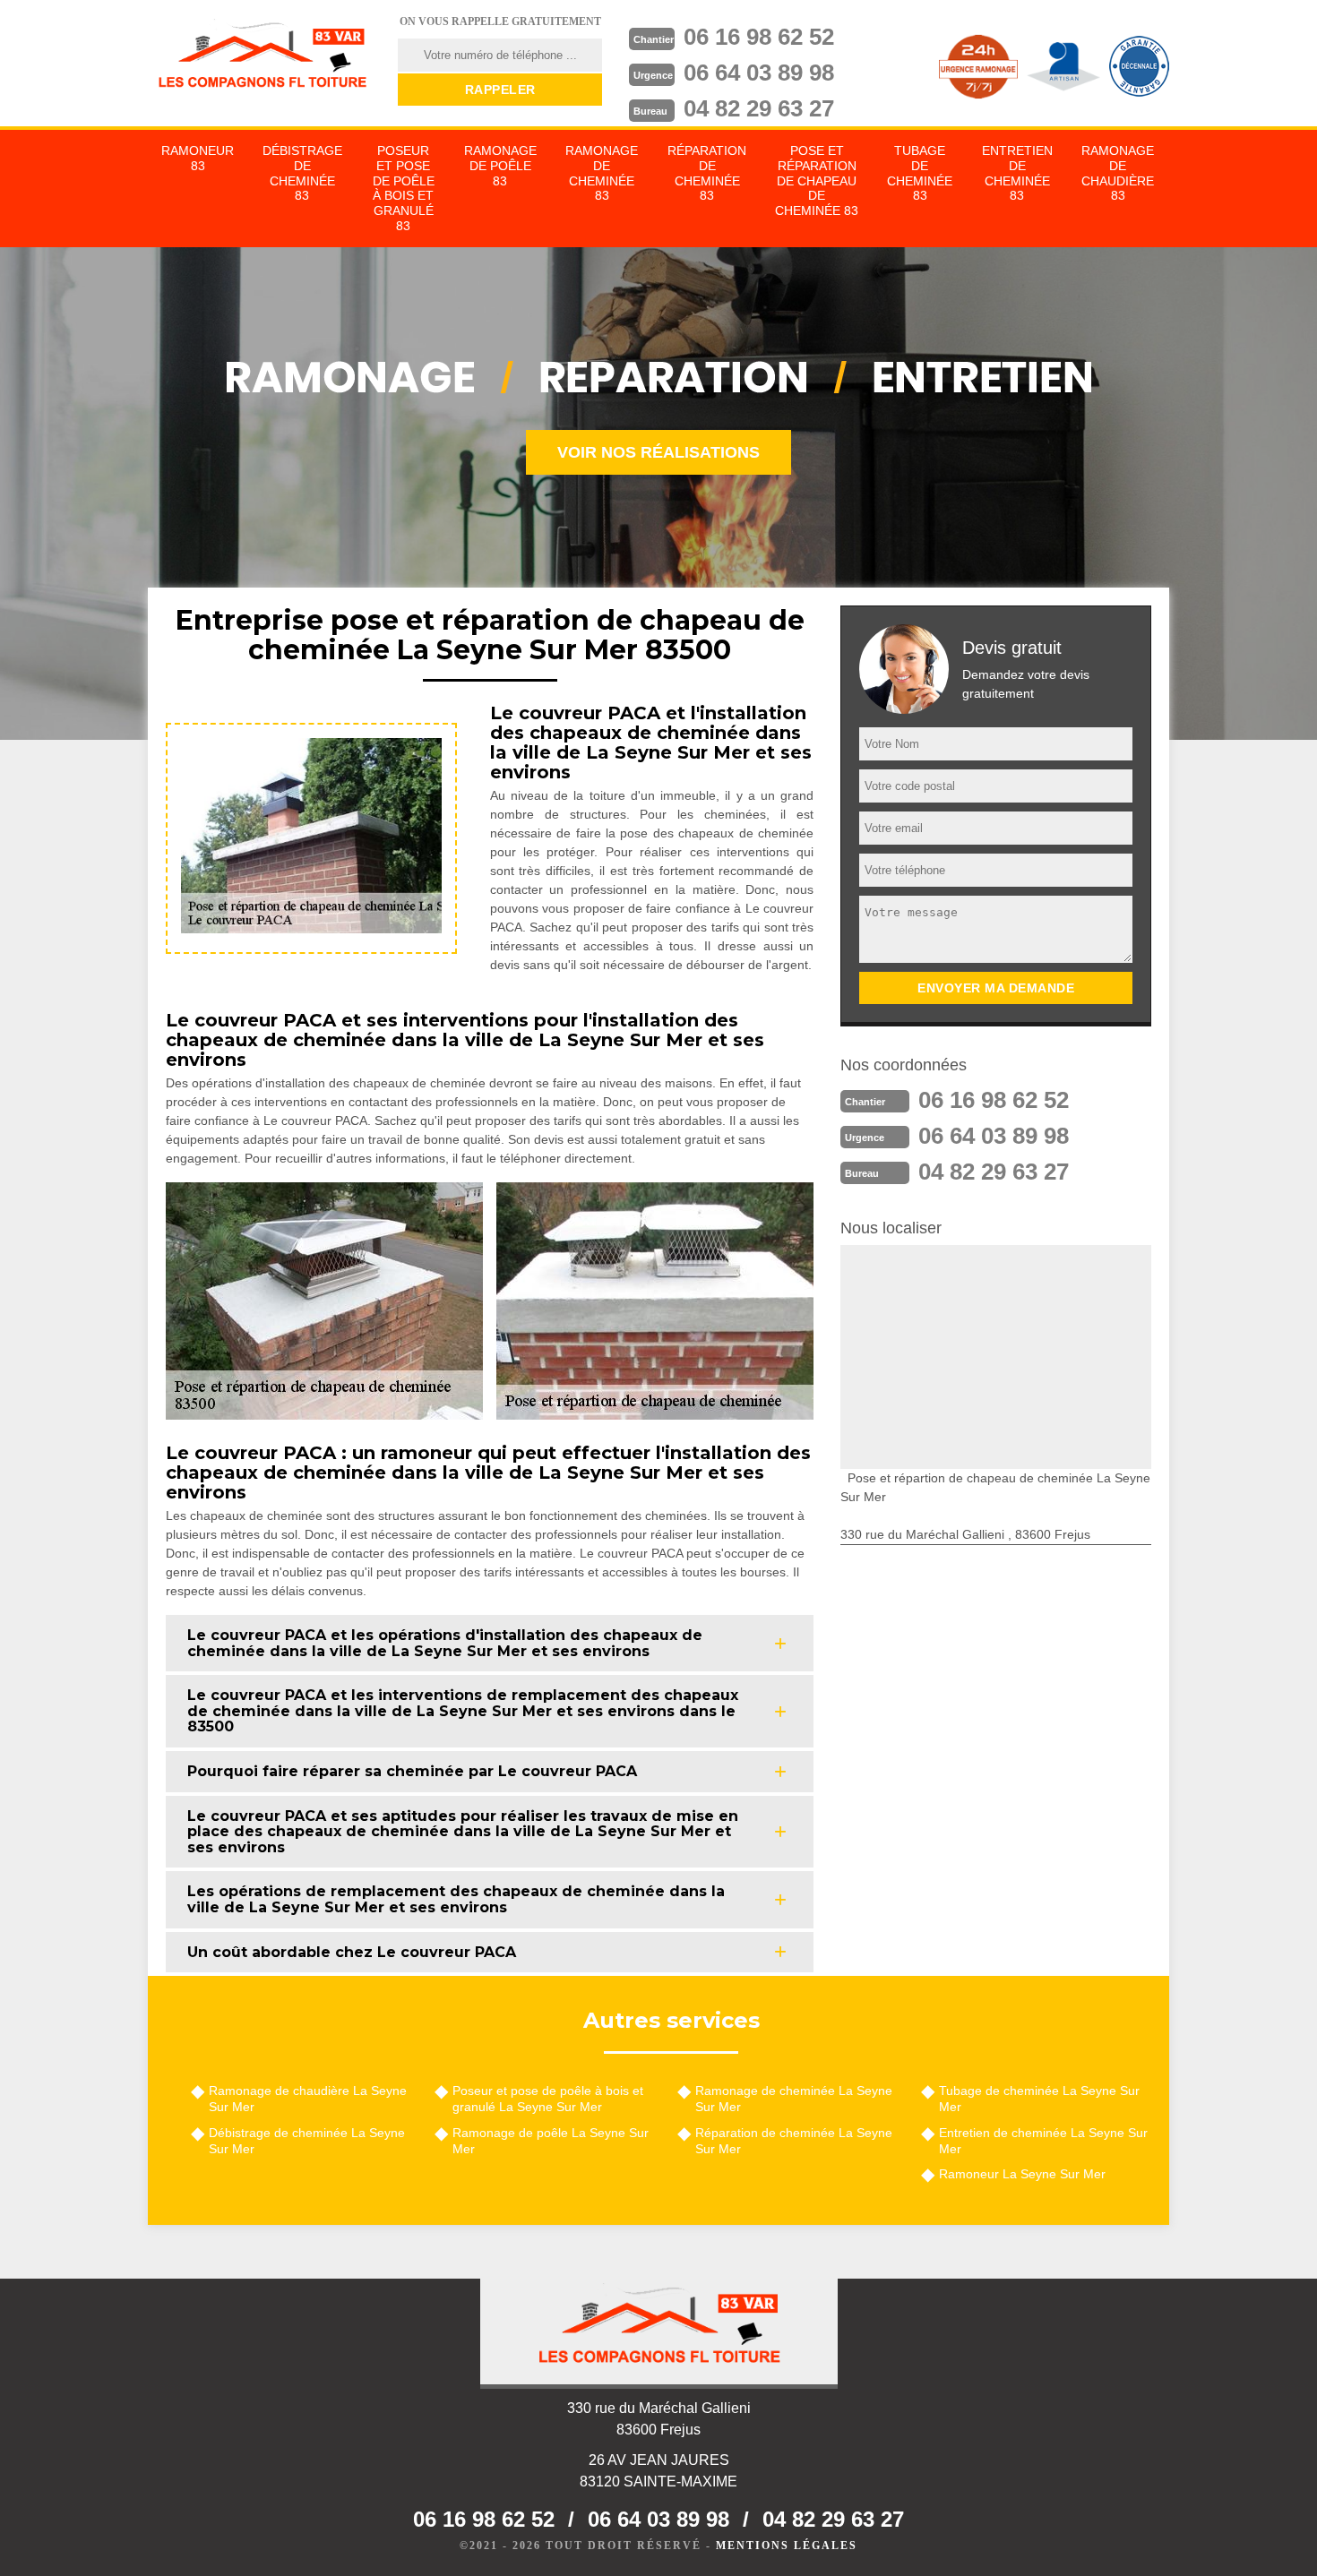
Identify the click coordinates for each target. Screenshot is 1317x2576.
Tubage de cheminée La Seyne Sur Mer (1039, 2099)
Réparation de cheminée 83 (707, 173)
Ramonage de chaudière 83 (1118, 173)
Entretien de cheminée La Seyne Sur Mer (1043, 2141)
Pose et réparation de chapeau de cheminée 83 (817, 180)
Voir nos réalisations (658, 452)
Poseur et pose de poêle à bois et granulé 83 (404, 188)
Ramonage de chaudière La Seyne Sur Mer (308, 2099)
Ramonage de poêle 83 (500, 166)
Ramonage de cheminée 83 (602, 173)
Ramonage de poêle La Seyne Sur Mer (551, 2141)
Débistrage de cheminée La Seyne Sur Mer (307, 2141)
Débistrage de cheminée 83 (302, 173)
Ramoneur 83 (198, 158)
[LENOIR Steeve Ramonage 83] (262, 58)
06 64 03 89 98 (759, 73)
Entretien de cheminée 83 (1017, 173)
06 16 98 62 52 (759, 37)
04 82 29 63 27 (759, 108)
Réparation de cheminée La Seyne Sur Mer (794, 2141)
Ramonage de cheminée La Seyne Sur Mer (794, 2099)
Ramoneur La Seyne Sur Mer (1022, 2174)
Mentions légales (787, 2546)
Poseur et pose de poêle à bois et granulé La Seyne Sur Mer (548, 2099)
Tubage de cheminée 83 (920, 173)
